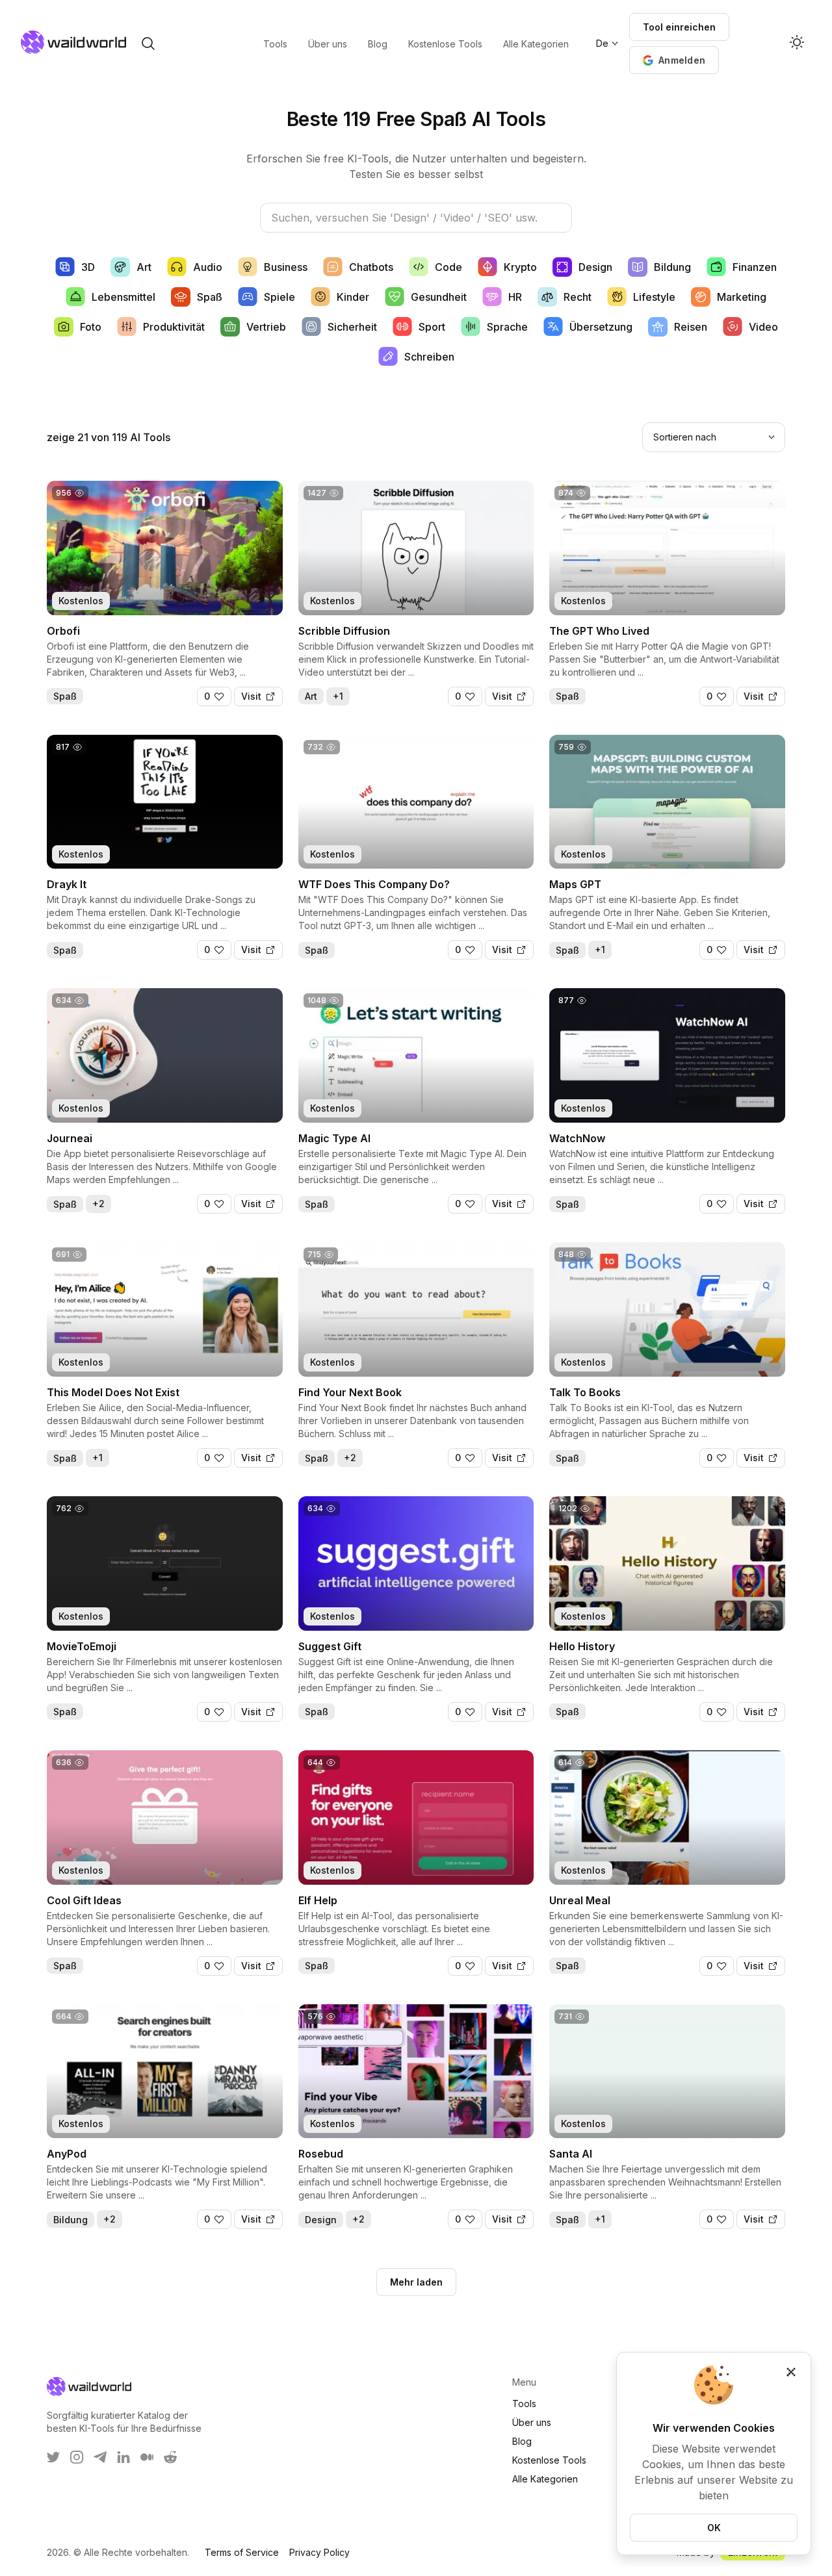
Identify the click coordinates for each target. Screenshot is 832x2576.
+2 (98, 1204)
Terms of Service (242, 2552)
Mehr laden (416, 2282)
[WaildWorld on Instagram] (77, 2457)
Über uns (532, 2422)
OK (714, 2528)
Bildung (71, 2220)
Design (321, 2220)
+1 (338, 696)
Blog (522, 2441)
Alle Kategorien (545, 2479)
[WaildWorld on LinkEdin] (123, 2457)
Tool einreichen (679, 27)
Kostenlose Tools (549, 2460)
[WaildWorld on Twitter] (53, 2457)
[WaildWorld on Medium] (147, 2457)
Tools (524, 2404)
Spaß (65, 696)
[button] (674, 60)
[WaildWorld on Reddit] (170, 2457)
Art (311, 696)
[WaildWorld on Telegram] (100, 2457)
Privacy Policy (319, 2552)
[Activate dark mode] (797, 44)
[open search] (148, 44)
